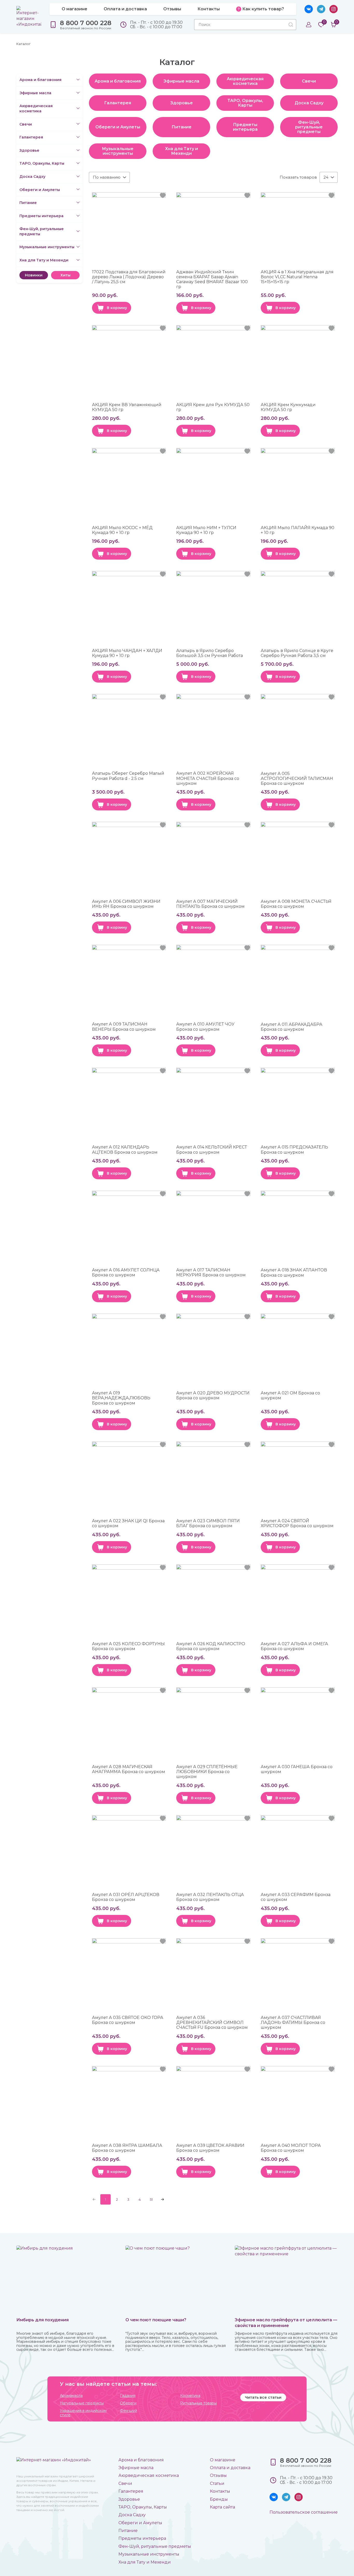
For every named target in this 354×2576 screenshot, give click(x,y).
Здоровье (29, 150)
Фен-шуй (129, 2411)
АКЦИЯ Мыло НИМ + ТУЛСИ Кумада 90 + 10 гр (206, 530)
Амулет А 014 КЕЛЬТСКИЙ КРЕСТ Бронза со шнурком (212, 1150)
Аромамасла (71, 2396)
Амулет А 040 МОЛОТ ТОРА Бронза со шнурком (291, 2148)
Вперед (162, 2199)
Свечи (26, 124)
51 (151, 2199)
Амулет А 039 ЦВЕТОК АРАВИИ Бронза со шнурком (210, 2148)
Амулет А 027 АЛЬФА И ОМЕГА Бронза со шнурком (294, 1646)
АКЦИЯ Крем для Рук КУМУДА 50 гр (213, 407)
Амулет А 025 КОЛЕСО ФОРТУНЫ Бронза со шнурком (128, 1646)
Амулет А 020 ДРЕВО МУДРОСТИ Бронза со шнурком (213, 1395)
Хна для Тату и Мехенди (44, 260)
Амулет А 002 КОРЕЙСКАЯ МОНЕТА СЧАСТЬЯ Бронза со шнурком (208, 778)
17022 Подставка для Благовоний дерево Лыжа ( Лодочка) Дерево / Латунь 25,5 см (129, 277)
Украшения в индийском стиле (83, 2413)
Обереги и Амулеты (40, 190)
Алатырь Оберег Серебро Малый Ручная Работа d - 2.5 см (128, 776)
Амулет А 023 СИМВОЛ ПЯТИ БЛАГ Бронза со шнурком (208, 1523)
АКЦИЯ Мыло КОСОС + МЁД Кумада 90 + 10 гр (122, 530)
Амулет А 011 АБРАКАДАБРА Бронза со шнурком (292, 1027)
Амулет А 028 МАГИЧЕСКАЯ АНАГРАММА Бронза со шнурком (129, 1769)
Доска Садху (32, 177)
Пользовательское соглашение (304, 2512)
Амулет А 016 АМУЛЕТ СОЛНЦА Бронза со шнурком (126, 1272)
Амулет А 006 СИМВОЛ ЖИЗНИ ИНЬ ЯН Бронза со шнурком (126, 904)
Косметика (190, 2396)
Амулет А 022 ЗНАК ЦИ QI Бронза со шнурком (128, 1523)
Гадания (128, 2396)
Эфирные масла (35, 93)
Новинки (34, 275)
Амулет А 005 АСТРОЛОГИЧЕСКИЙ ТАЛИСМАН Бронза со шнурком (297, 778)
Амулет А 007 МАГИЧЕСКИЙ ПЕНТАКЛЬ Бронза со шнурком (210, 904)
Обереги (128, 2403)
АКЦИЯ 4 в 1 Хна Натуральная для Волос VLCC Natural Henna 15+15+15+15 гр (297, 277)
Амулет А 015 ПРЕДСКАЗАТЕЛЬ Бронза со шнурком (294, 1150)
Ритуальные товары (198, 2403)
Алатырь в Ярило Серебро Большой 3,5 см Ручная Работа (210, 653)
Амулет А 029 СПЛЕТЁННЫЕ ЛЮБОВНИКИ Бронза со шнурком (207, 1772)
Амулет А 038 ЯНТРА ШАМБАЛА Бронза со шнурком (127, 2148)
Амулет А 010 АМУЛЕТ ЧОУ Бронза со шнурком (205, 1027)
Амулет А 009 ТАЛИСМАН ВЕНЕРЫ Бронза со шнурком (124, 1027)
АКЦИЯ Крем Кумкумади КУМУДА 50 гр (288, 407)
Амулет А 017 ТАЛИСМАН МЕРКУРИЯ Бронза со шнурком (211, 1272)
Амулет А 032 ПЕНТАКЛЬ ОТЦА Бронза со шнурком (210, 1897)
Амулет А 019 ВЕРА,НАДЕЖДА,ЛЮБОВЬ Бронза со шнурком (121, 1398)
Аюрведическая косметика (36, 108)
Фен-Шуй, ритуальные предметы (42, 231)
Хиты (65, 275)
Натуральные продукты (82, 2403)
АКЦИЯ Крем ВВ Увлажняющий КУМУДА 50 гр (127, 407)
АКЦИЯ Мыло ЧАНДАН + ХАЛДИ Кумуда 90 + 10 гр (127, 653)
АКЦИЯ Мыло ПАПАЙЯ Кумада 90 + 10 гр (298, 530)
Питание (28, 203)
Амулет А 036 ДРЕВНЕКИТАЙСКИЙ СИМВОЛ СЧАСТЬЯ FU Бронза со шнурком (212, 2022)
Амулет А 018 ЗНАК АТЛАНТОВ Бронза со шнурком (294, 1272)
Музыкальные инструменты (47, 247)
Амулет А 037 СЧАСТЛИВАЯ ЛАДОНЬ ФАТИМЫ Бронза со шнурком (293, 2022)
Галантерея (31, 137)
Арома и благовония (40, 80)
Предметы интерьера (41, 216)
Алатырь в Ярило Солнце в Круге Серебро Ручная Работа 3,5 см (297, 653)
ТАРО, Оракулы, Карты (42, 163)
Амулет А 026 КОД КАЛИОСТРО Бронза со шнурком (211, 1646)
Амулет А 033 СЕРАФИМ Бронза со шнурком (296, 1897)
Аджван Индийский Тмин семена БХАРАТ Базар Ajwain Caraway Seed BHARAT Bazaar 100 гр (212, 279)
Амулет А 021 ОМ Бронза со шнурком (290, 1395)
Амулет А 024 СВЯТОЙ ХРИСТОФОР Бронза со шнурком (297, 1523)
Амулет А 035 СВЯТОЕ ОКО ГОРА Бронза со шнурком (128, 2020)
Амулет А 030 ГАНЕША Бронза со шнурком (297, 1769)
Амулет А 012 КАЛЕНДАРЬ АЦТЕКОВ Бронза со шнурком (125, 1150)
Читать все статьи (263, 2397)
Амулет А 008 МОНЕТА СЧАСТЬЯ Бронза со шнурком (296, 904)
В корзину (117, 308)
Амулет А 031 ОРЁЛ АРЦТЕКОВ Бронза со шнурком (126, 1897)
